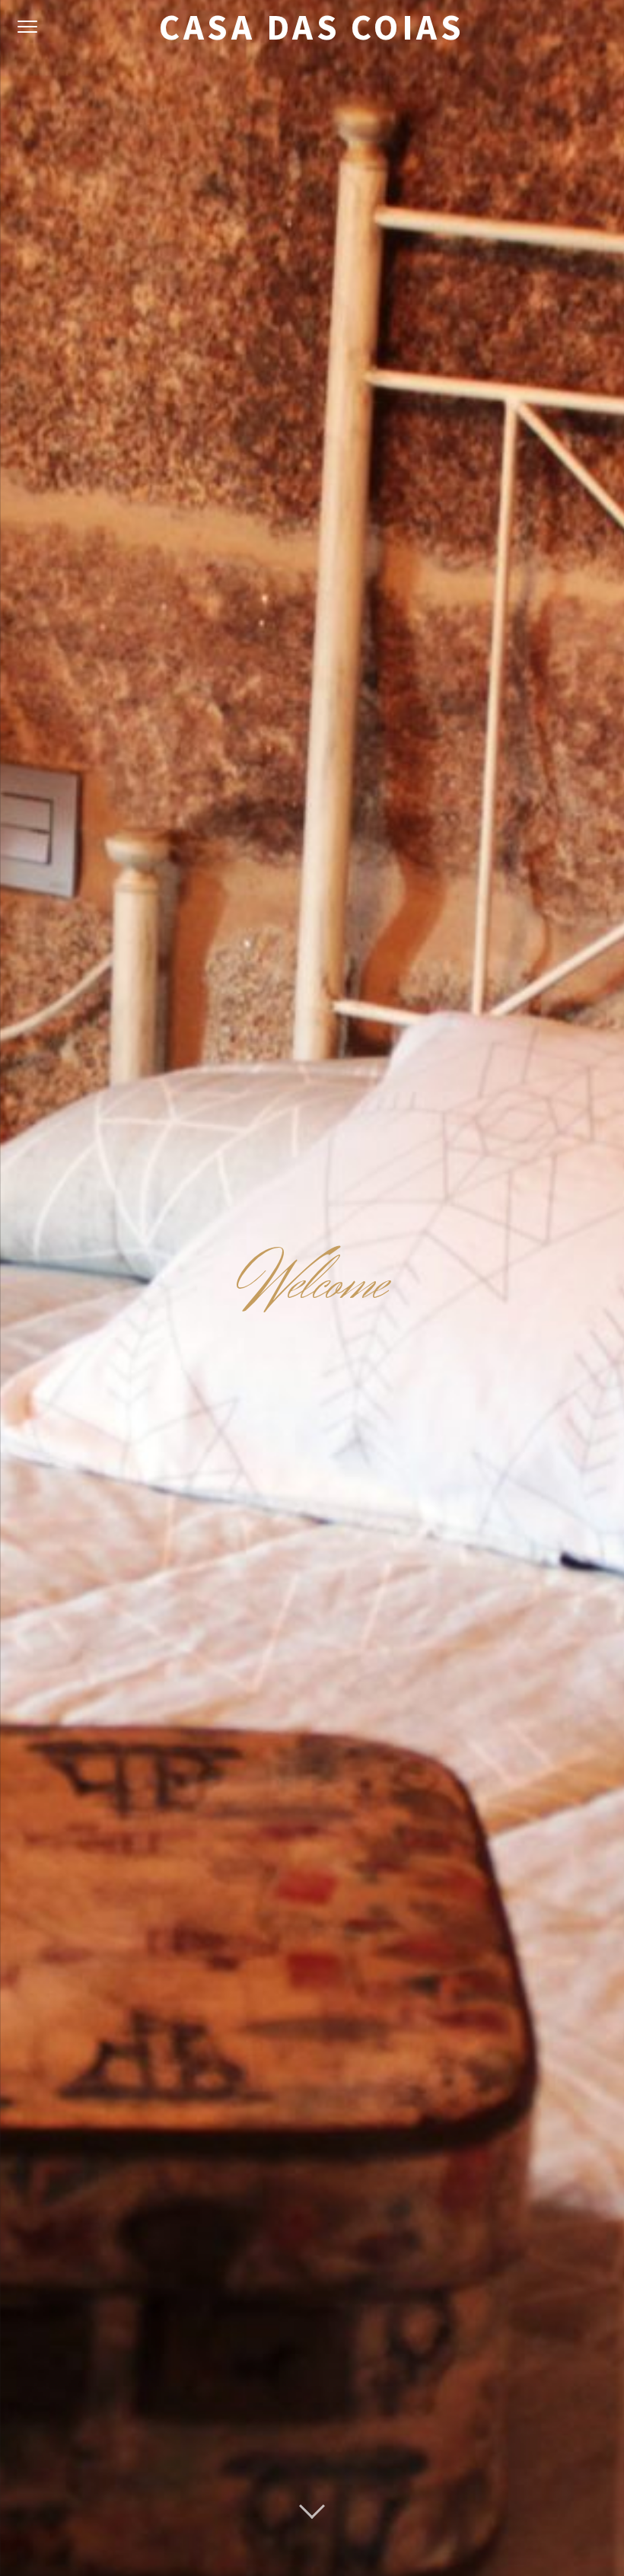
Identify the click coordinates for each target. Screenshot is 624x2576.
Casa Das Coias (312, 27)
